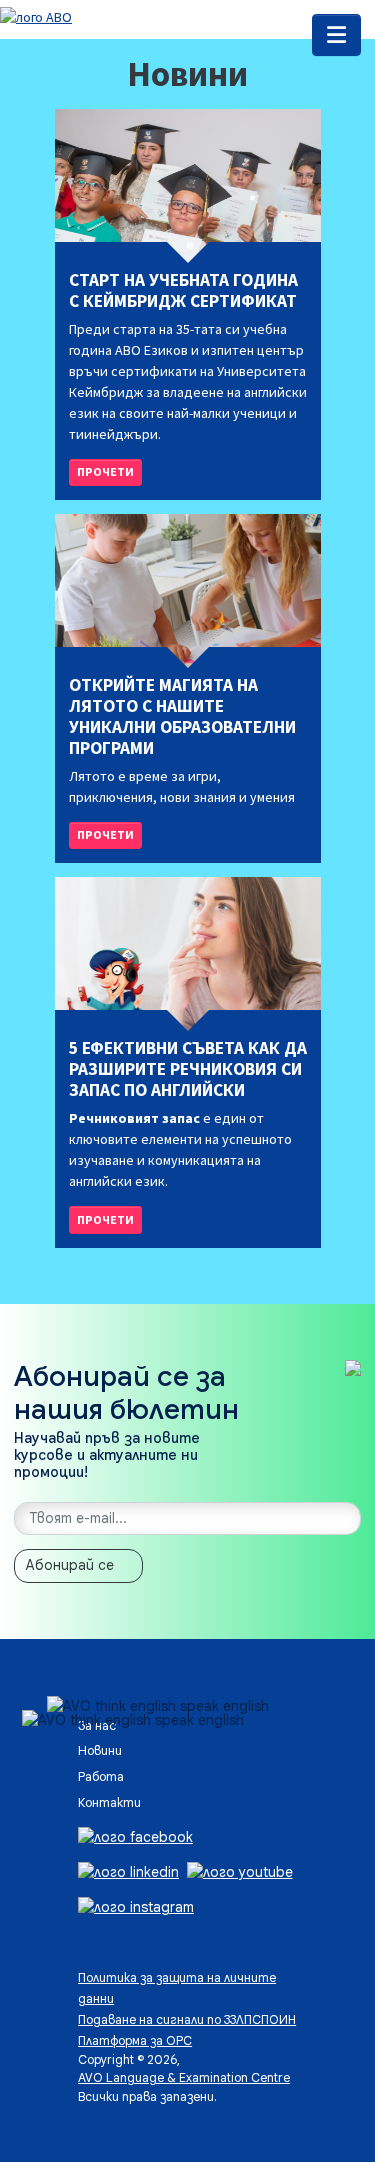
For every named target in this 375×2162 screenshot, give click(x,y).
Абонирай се (70, 1565)
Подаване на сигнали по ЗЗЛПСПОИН (187, 2020)
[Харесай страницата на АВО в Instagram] (136, 1906)
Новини (100, 1751)
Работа (101, 1777)
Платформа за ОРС (135, 2041)
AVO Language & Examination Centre (184, 2078)
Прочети (105, 471)
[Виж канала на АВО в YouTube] (240, 1871)
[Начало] (36, 16)
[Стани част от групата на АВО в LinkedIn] (128, 1871)
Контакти (109, 1803)
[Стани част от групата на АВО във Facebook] (135, 1836)
